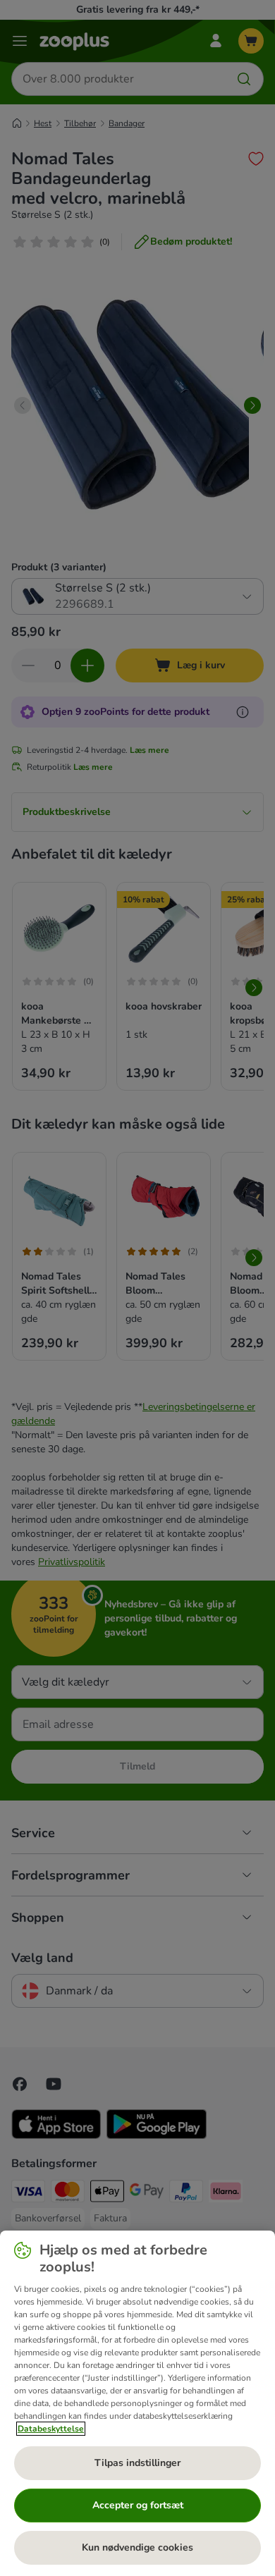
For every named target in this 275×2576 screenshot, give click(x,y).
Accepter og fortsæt (138, 2505)
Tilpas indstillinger (137, 2463)
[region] (137, 2403)
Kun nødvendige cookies (137, 2547)
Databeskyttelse (51, 2429)
